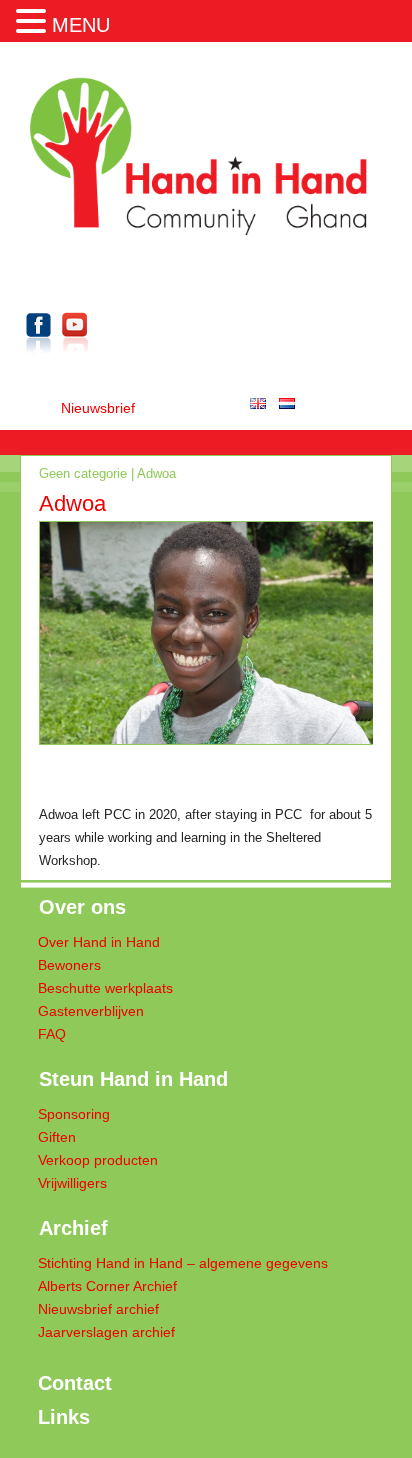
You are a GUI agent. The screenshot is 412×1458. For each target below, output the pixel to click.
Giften (57, 1137)
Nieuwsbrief (98, 408)
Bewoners (69, 965)
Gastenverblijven (91, 1011)
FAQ (52, 1034)
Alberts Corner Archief (107, 1286)
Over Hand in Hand (99, 942)
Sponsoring (74, 1114)
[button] (34, 19)
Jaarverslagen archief (106, 1332)
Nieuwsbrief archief (98, 1309)
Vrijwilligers (72, 1183)
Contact (75, 1383)
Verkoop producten (98, 1160)
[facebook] (39, 357)
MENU (81, 25)
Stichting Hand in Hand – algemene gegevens (183, 1263)
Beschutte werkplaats (105, 988)
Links (64, 1417)
